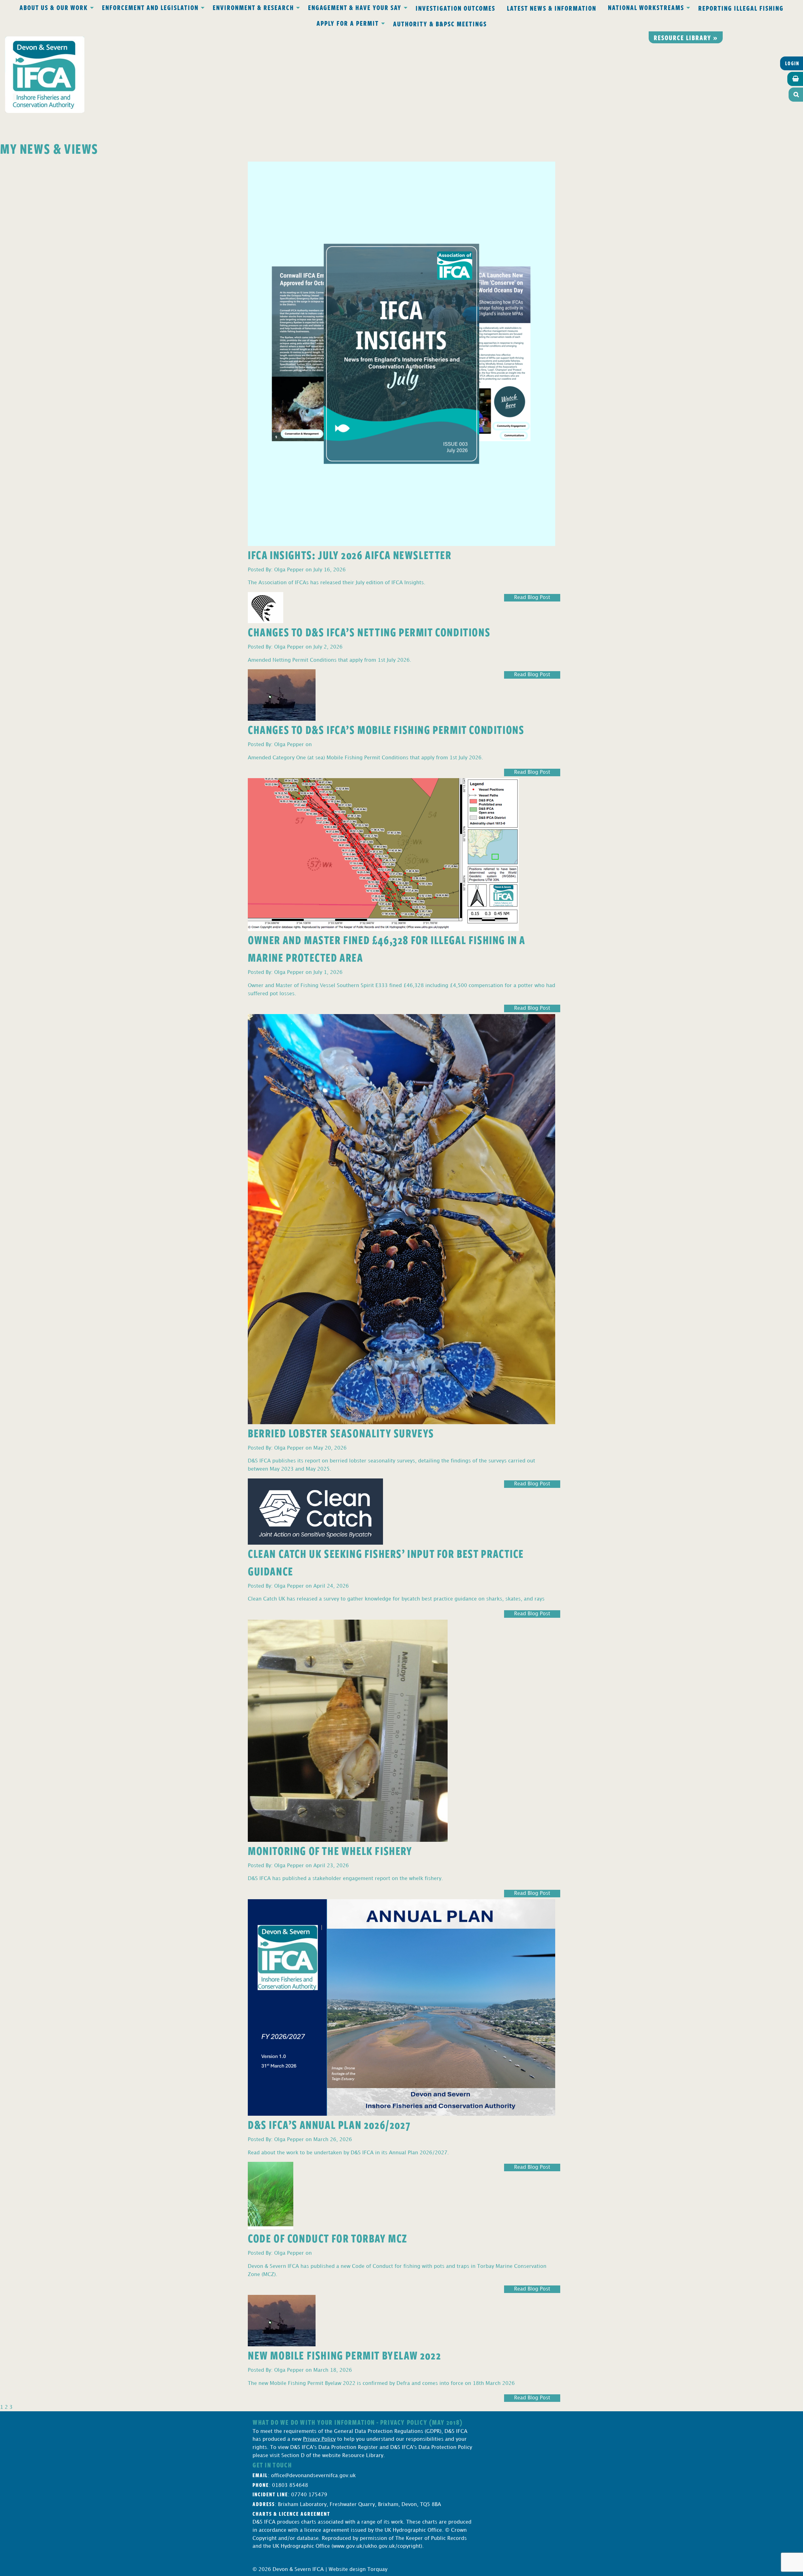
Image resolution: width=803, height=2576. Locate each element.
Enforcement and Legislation (150, 7)
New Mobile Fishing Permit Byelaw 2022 (344, 2355)
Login (792, 63)
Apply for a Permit (348, 23)
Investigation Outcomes (455, 8)
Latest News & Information (552, 8)
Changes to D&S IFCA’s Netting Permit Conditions (369, 632)
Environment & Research (253, 7)
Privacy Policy (319, 2439)
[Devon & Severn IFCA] (45, 75)
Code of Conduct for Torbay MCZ (328, 2238)
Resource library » (686, 37)
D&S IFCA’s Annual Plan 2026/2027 (329, 2124)
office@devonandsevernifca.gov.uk (313, 2476)
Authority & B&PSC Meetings (440, 24)
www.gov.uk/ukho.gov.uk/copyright (377, 2546)
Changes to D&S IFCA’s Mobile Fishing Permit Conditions (386, 729)
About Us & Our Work (54, 7)
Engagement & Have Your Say (355, 7)
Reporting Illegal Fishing (741, 8)
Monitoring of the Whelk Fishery (330, 1850)
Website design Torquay (358, 2570)
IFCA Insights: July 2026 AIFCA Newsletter (350, 555)
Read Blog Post (532, 598)
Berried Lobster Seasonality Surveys (341, 1433)
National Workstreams (646, 7)
